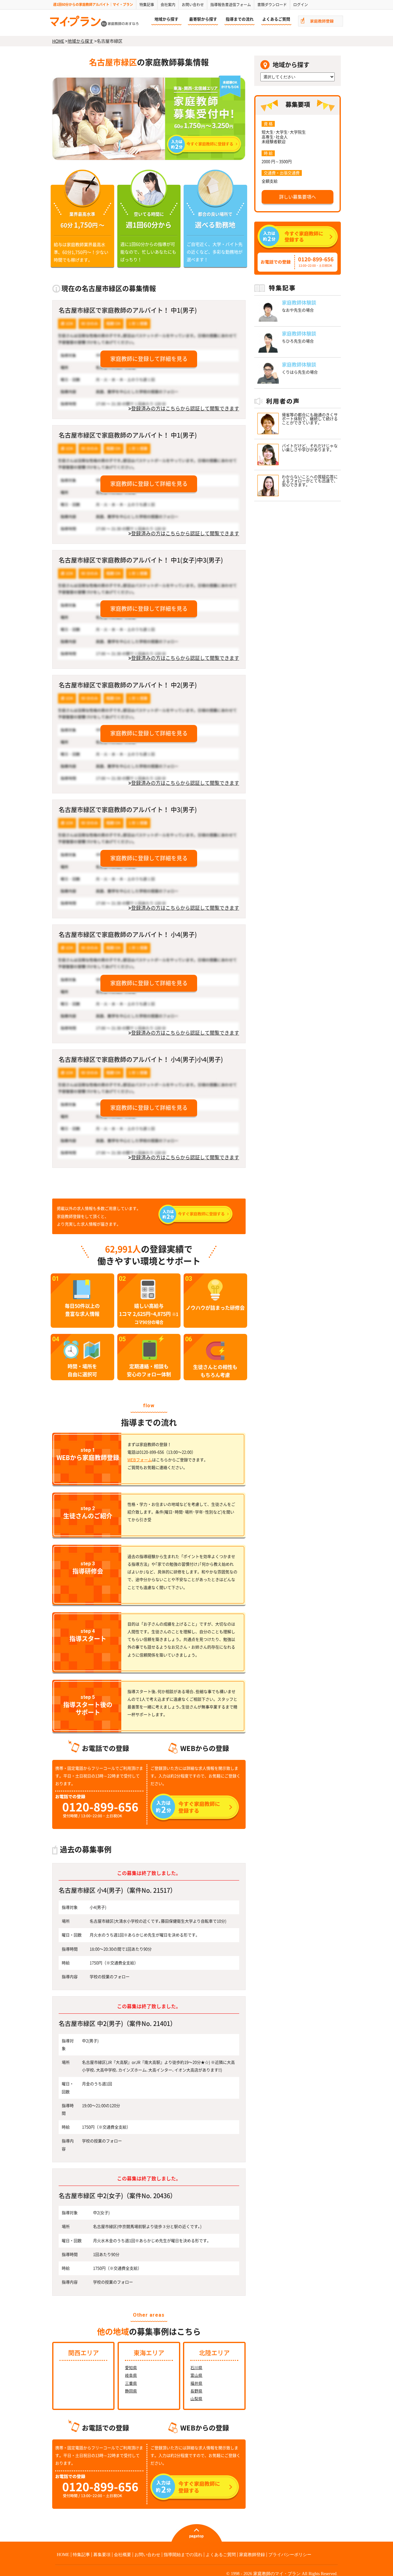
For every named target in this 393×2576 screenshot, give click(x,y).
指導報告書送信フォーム (231, 5)
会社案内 (168, 5)
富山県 (196, 2375)
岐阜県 (131, 2375)
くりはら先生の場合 (300, 372)
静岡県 (131, 2391)
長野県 (196, 2391)
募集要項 (102, 2555)
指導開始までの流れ (183, 2555)
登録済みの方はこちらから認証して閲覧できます (185, 409)
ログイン (301, 5)
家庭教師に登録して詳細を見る (149, 359)
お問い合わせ (193, 5)
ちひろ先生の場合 (298, 341)
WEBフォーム (140, 1460)
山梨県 (196, 2399)
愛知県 (131, 2368)
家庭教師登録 (252, 2555)
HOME (58, 41)
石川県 (196, 2368)
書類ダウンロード (272, 5)
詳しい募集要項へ (298, 197)
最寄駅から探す (203, 19)
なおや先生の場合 (298, 310)
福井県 (196, 2383)
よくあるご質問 (276, 19)
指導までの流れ (240, 19)
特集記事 (147, 5)
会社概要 (123, 2555)
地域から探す (166, 19)
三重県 (131, 2383)
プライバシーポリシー (290, 2555)
